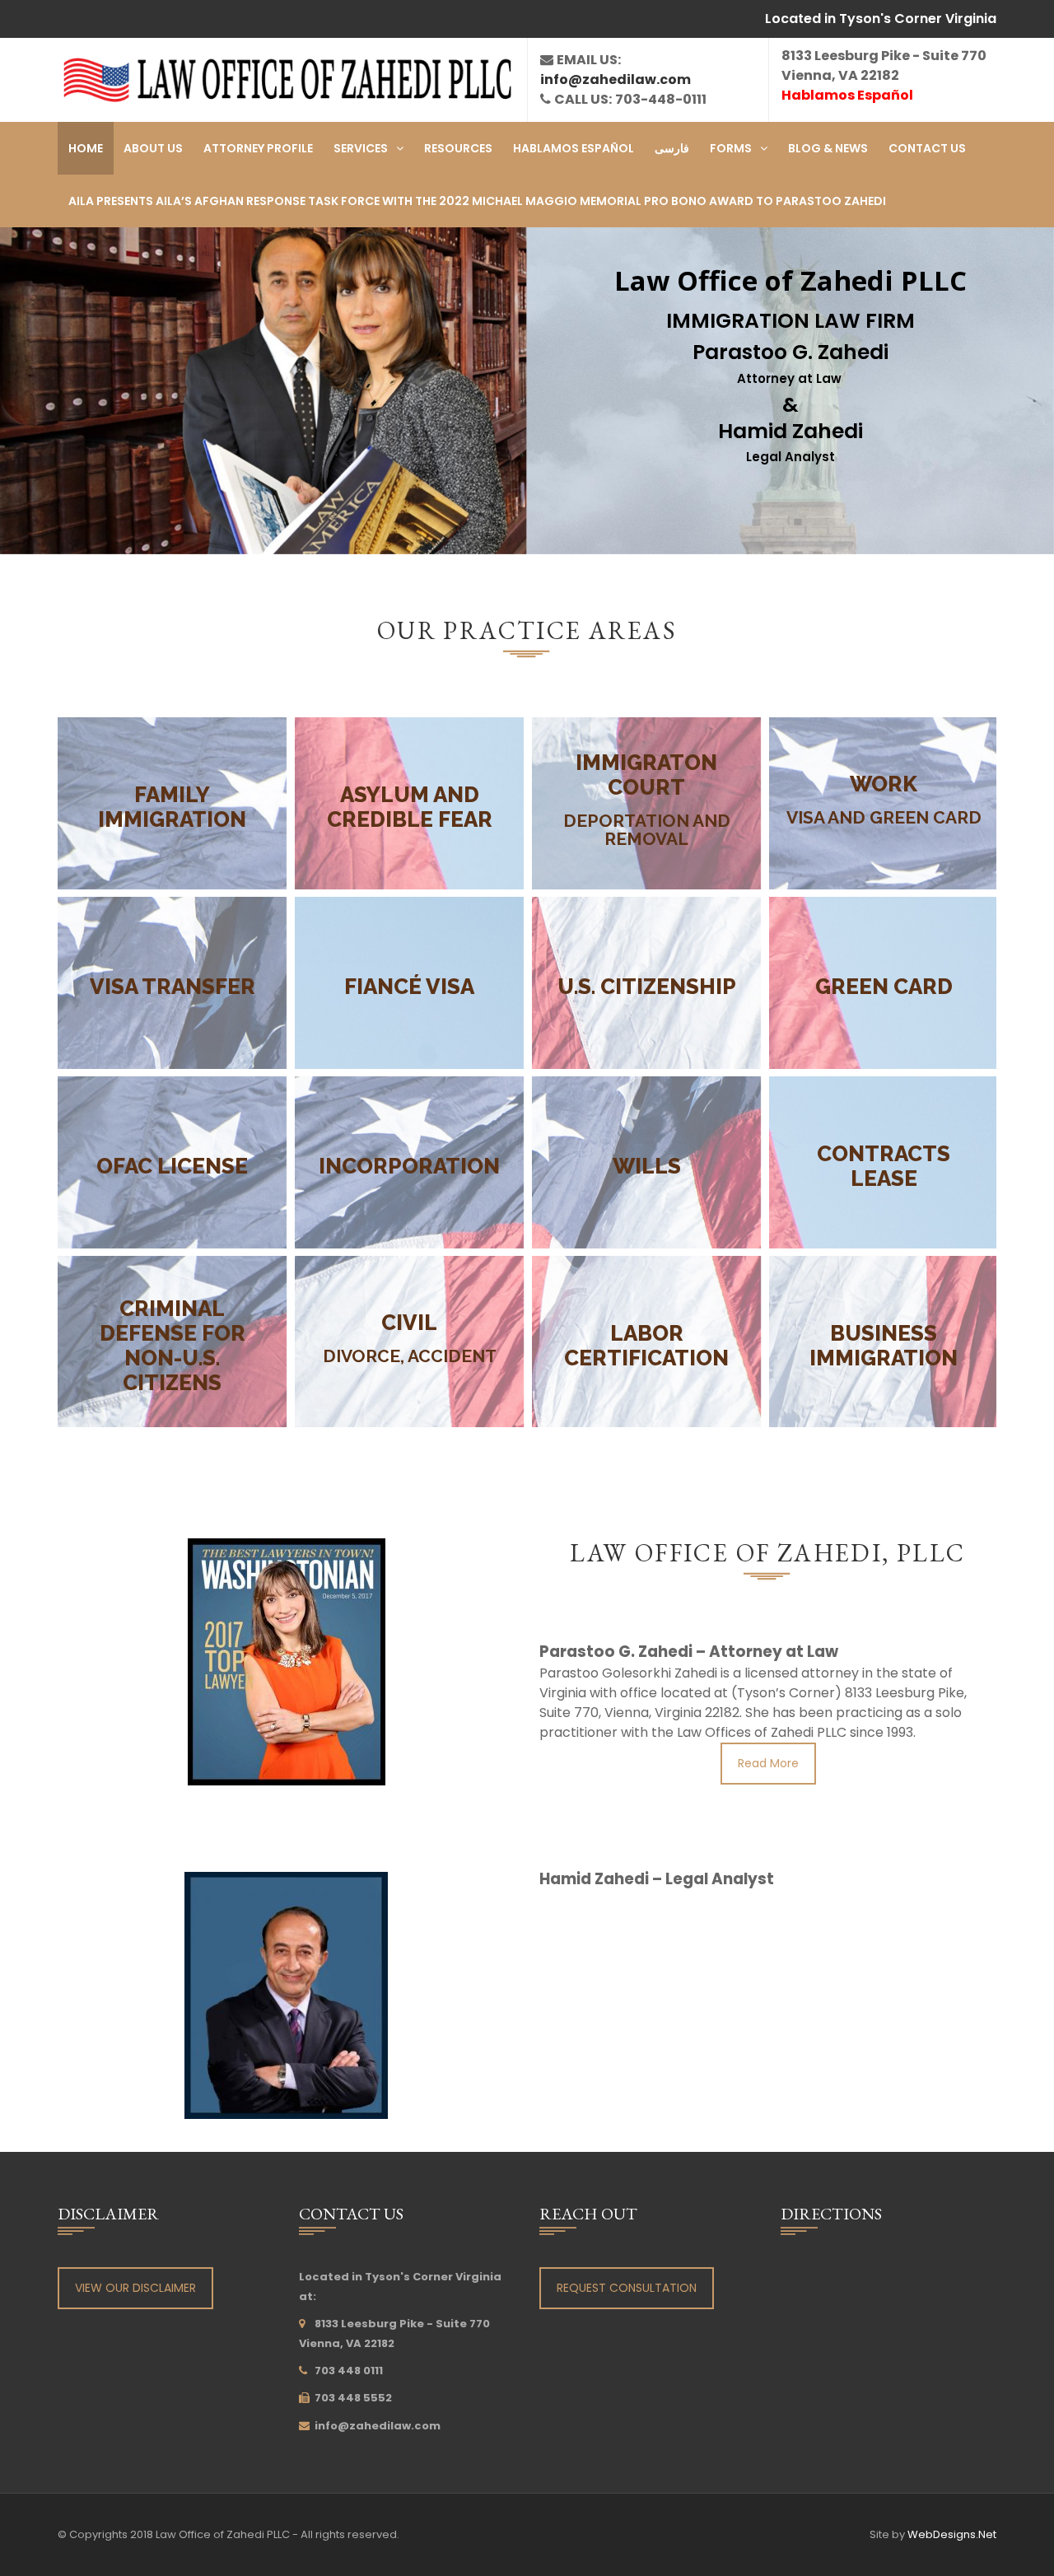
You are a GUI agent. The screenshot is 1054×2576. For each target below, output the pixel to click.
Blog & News (828, 148)
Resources (458, 148)
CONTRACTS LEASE (884, 1166)
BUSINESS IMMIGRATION (884, 1346)
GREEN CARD (883, 987)
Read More (768, 1763)
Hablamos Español (574, 148)
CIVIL (409, 1323)
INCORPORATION (409, 1166)
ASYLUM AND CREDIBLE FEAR (409, 807)
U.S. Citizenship (646, 987)
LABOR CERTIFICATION (646, 1346)
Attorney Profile (258, 148)
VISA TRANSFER (172, 987)
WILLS (646, 1166)
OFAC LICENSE (172, 1166)
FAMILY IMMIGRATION (172, 807)
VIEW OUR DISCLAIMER (135, 2288)
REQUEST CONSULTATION (627, 2288)
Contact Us (927, 148)
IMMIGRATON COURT (646, 775)
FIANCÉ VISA (409, 987)
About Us (153, 148)
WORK (884, 784)
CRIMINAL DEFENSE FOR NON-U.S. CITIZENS (172, 1346)
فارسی (672, 148)
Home (86, 148)
